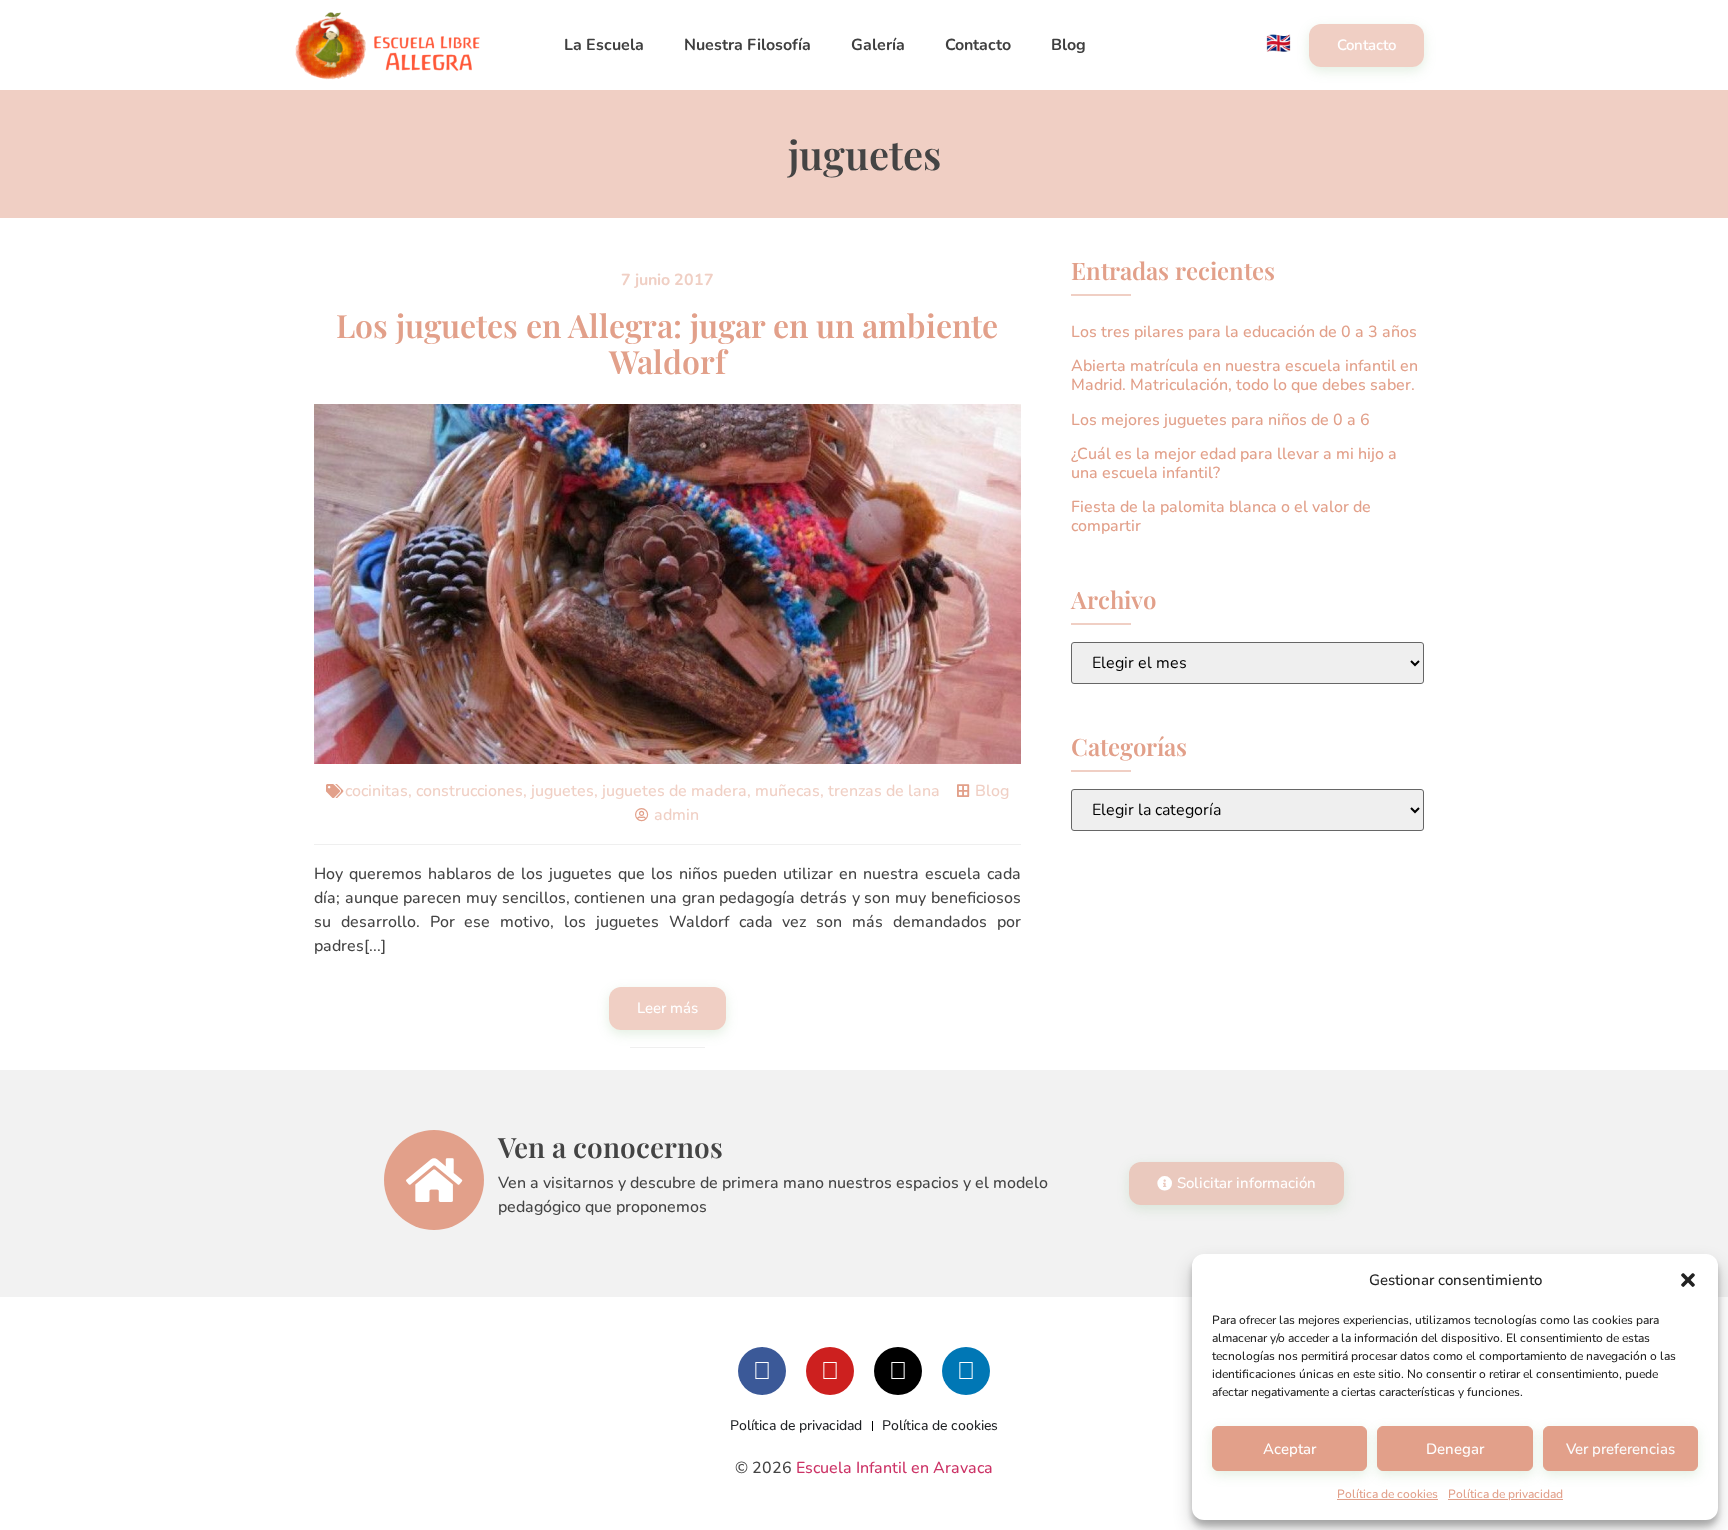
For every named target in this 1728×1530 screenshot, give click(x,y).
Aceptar (1289, 1449)
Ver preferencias (1620, 1449)
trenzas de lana (884, 791)
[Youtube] (830, 1371)
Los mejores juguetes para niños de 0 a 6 (1220, 420)
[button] (1688, 1280)
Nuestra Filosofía (747, 45)
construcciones (469, 791)
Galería (878, 45)
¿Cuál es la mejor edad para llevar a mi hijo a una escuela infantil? (1234, 463)
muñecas (787, 791)
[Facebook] (762, 1371)
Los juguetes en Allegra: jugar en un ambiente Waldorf (667, 342)
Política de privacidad (1505, 1494)
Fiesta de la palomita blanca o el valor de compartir (1221, 516)
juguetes (562, 791)
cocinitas (376, 791)
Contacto (978, 45)
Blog (1068, 45)
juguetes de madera (674, 791)
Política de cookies (1387, 1494)
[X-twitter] (898, 1371)
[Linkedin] (966, 1371)
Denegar (1455, 1449)
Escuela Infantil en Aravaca (894, 1468)
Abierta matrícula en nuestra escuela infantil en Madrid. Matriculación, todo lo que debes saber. (1244, 375)
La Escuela (604, 45)
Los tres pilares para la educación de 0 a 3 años (1244, 332)
